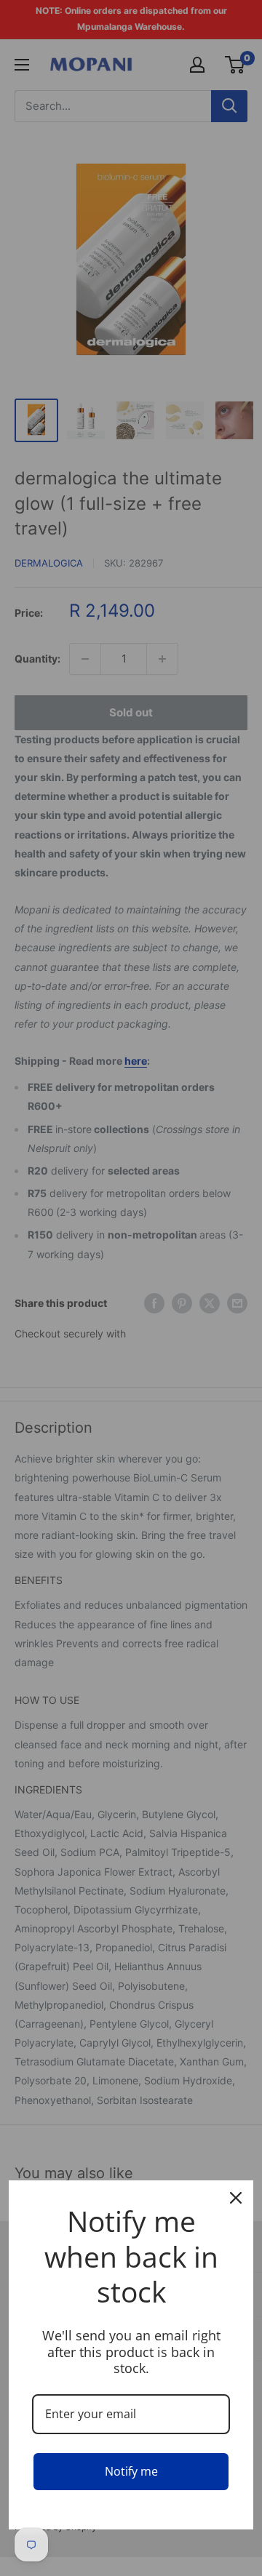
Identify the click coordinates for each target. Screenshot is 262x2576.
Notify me (131, 2471)
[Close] (236, 2198)
